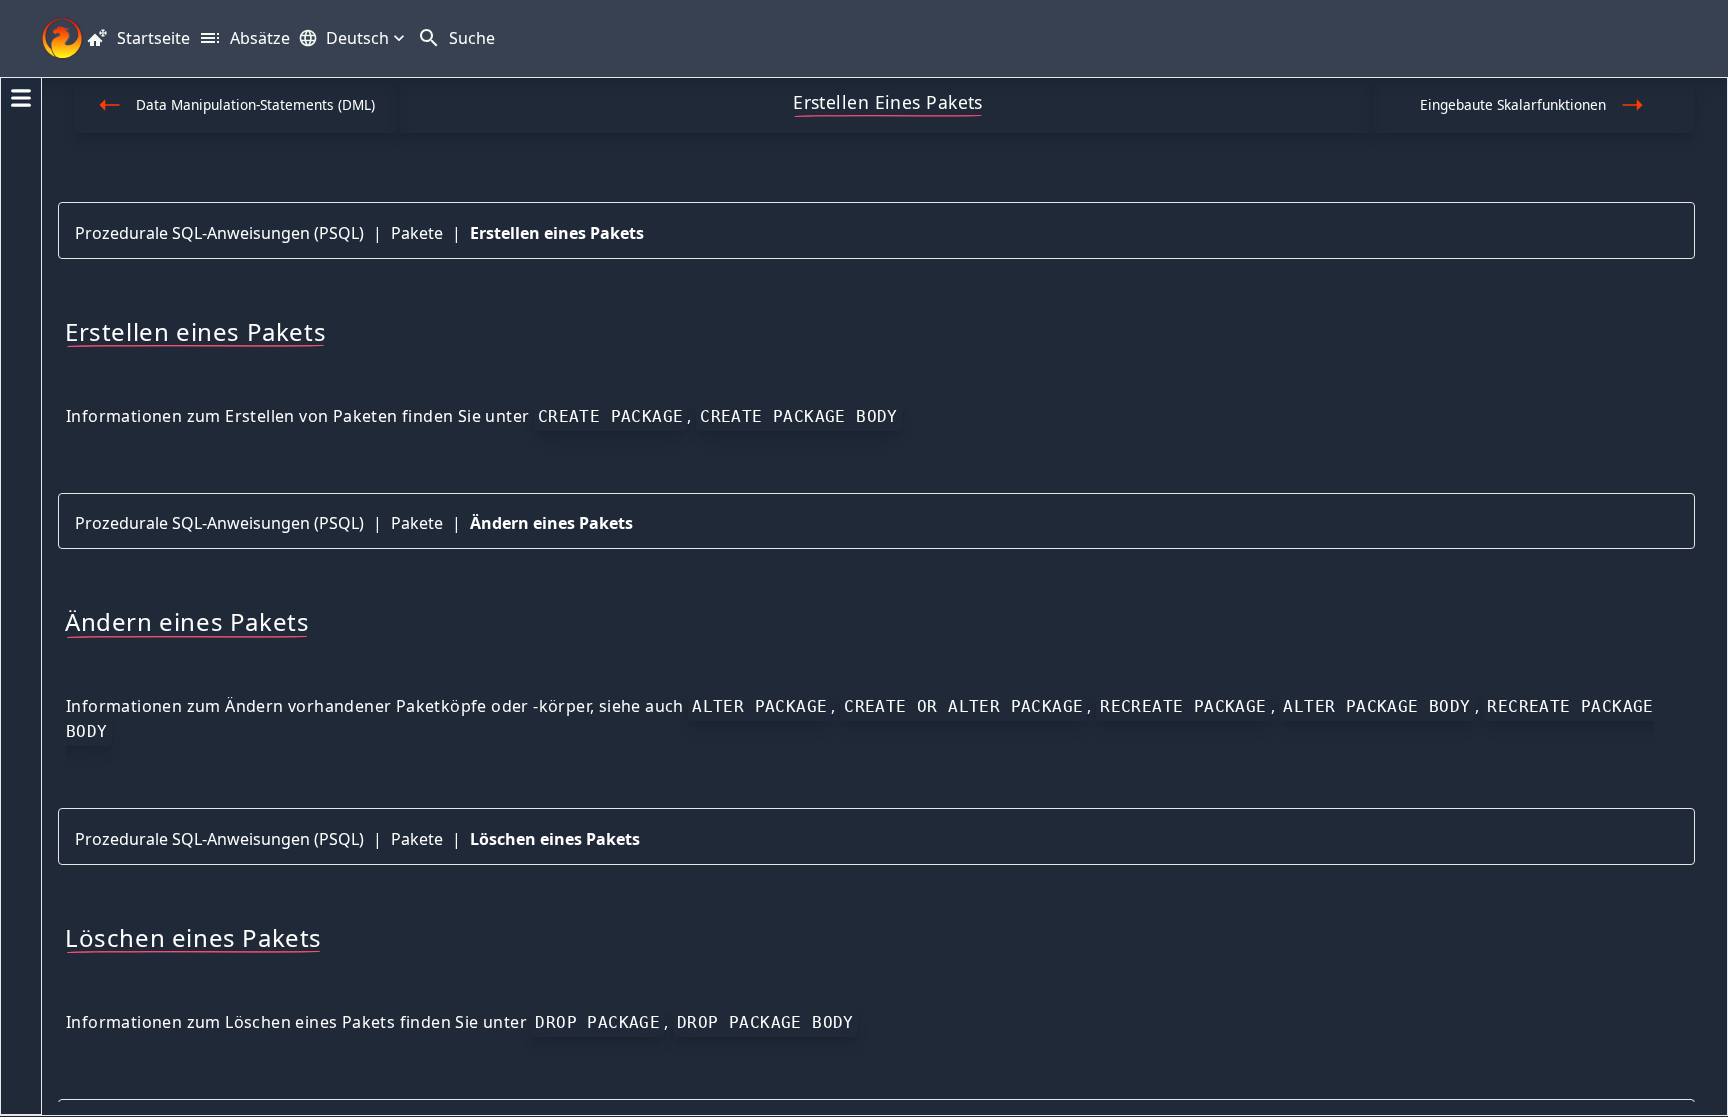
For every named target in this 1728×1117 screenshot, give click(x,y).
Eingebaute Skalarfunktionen (1513, 104)
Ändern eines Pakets (551, 523)
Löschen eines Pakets (555, 839)
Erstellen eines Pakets (557, 233)
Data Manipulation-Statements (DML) (255, 104)
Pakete (417, 233)
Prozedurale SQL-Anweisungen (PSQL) (219, 233)
